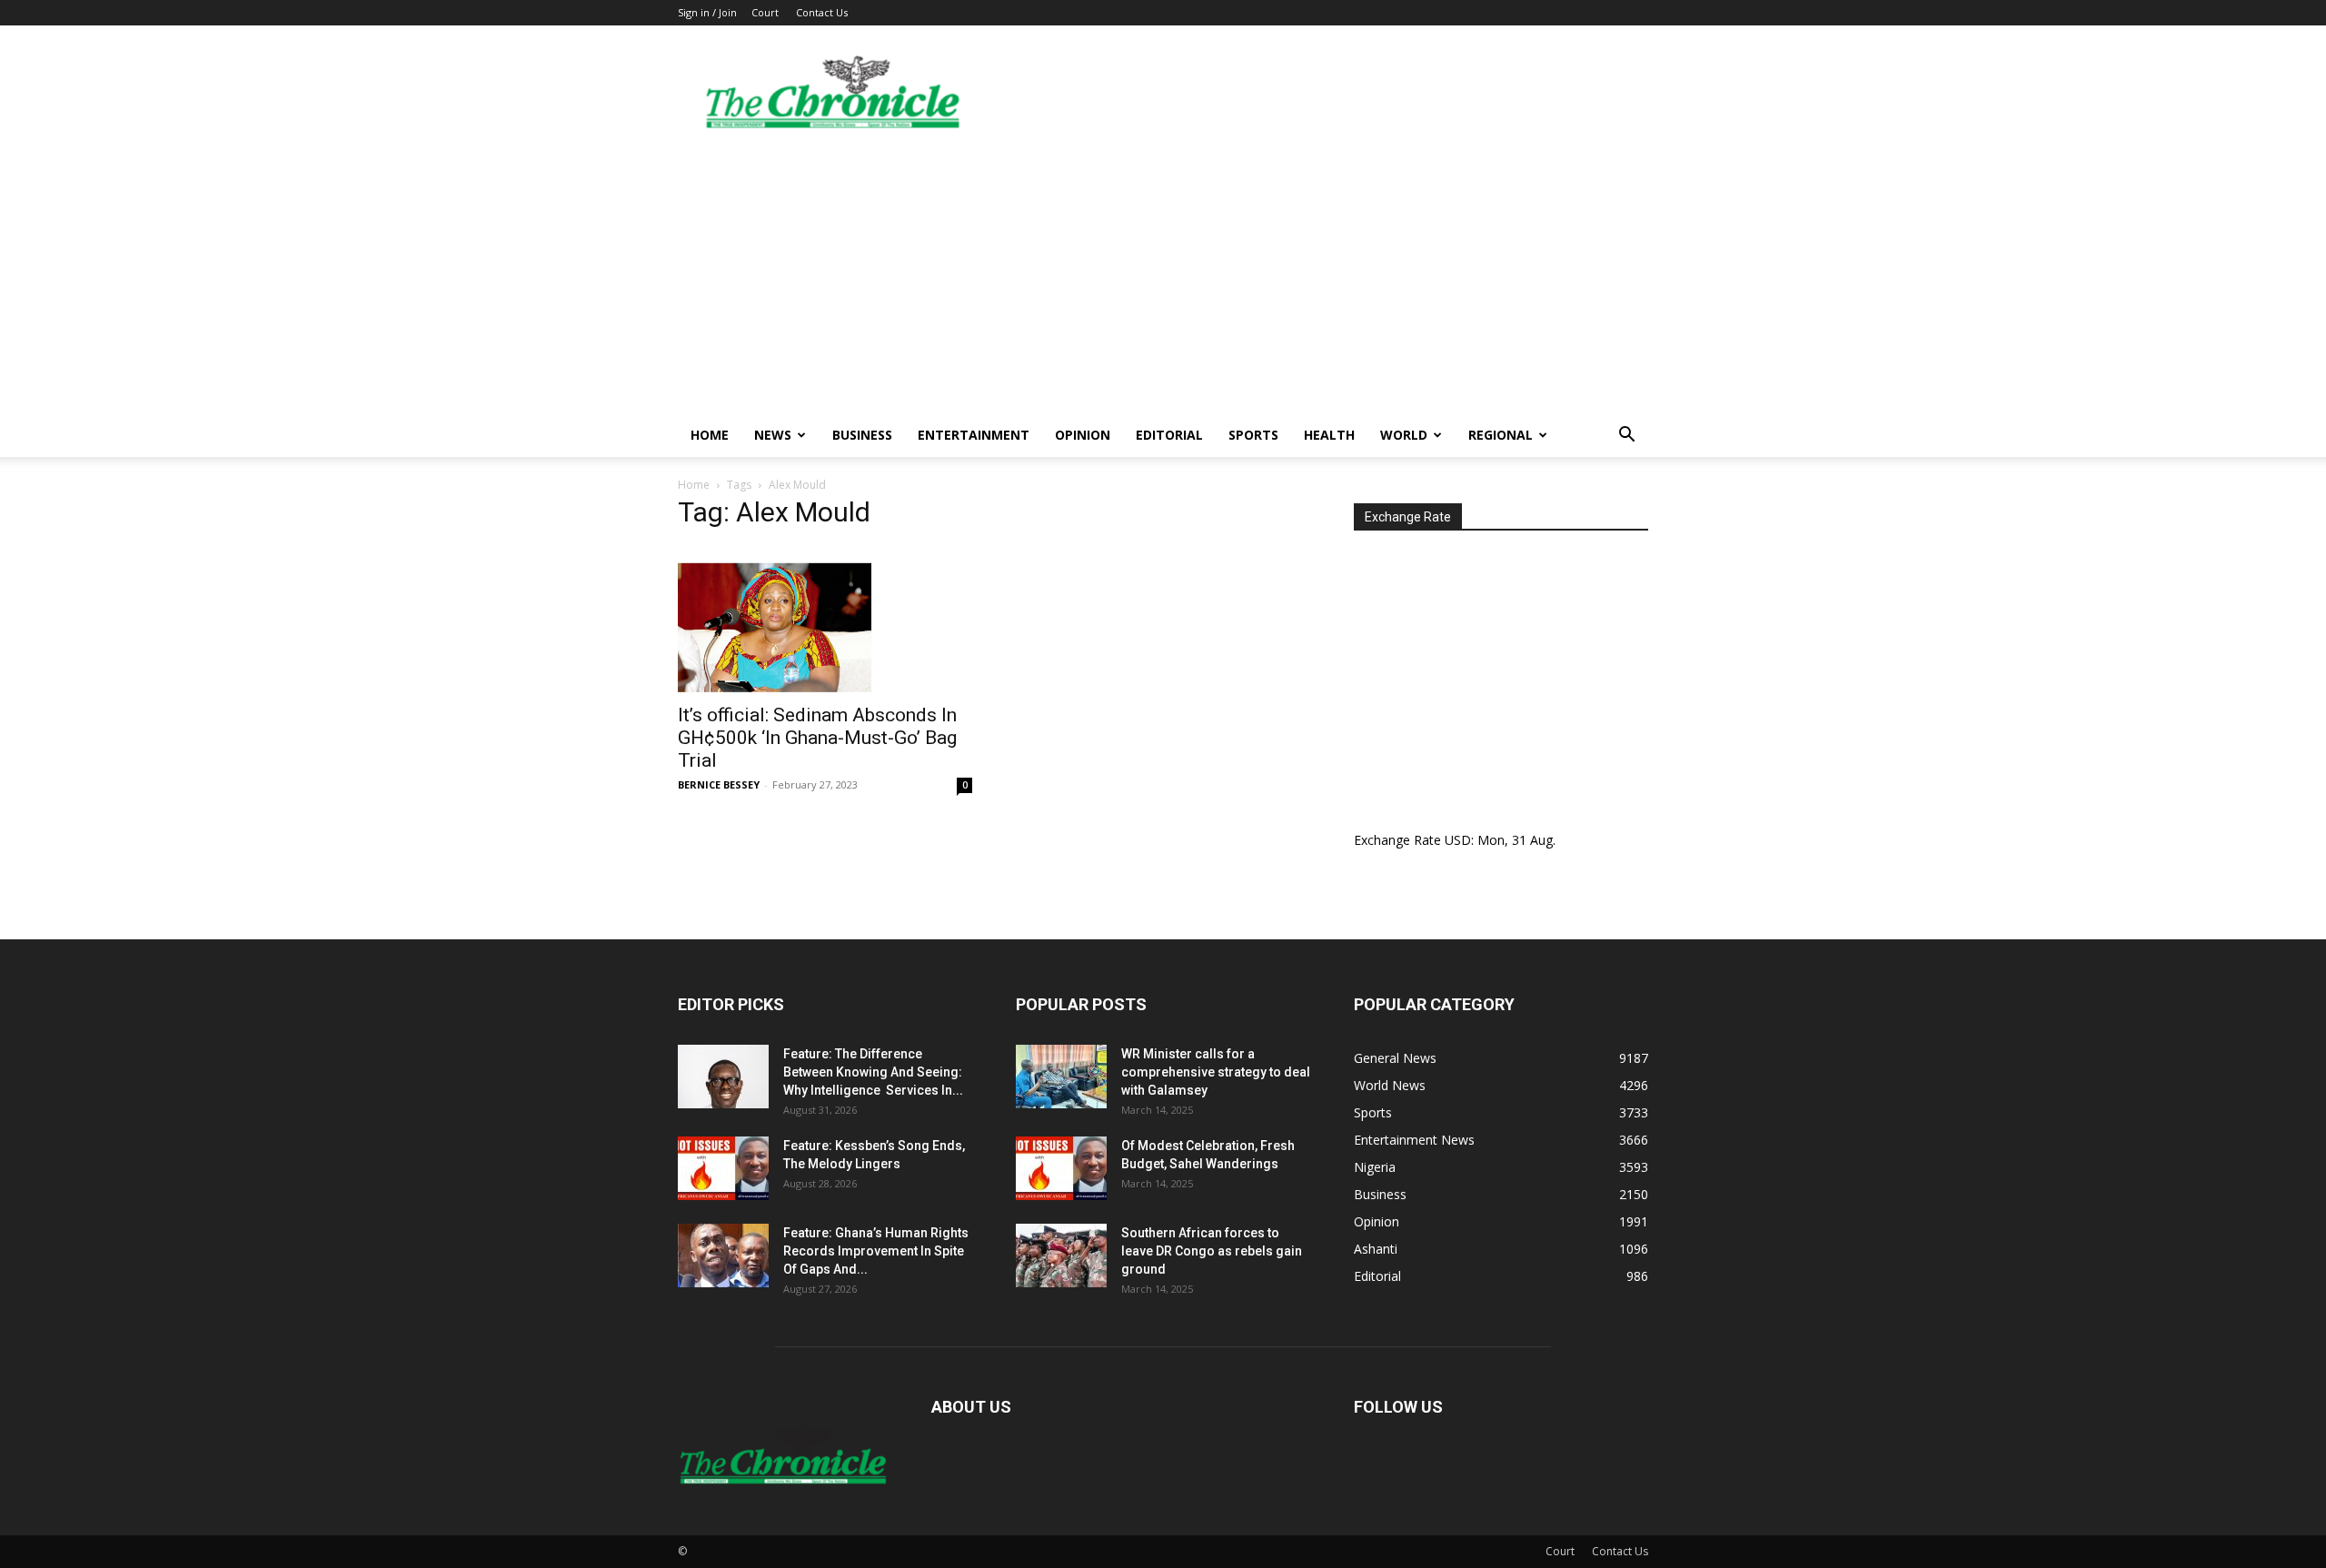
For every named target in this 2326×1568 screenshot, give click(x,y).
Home (710, 435)
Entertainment (974, 435)
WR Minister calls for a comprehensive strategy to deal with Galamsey (1216, 1072)
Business (862, 435)
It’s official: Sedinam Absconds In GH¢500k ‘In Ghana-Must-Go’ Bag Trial (817, 738)
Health (1329, 435)
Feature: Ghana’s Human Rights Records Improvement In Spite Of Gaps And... (876, 1251)
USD (1458, 840)
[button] (1626, 437)
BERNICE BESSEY (719, 784)
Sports (1253, 435)
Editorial (1169, 435)
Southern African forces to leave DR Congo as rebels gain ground (1212, 1251)
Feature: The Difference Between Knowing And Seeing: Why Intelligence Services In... (873, 1072)
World (1404, 435)
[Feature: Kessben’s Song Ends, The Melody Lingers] (723, 1168)
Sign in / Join (707, 12)
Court (765, 12)
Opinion (1083, 435)
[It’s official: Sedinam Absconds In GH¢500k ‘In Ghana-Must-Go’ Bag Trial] (825, 620)
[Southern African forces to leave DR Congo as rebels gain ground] (1061, 1255)
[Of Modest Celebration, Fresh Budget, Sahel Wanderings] (1061, 1168)
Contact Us (822, 12)
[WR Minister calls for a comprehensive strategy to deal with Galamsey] (1061, 1077)
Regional (1501, 435)
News (773, 435)
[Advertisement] (1163, 277)
